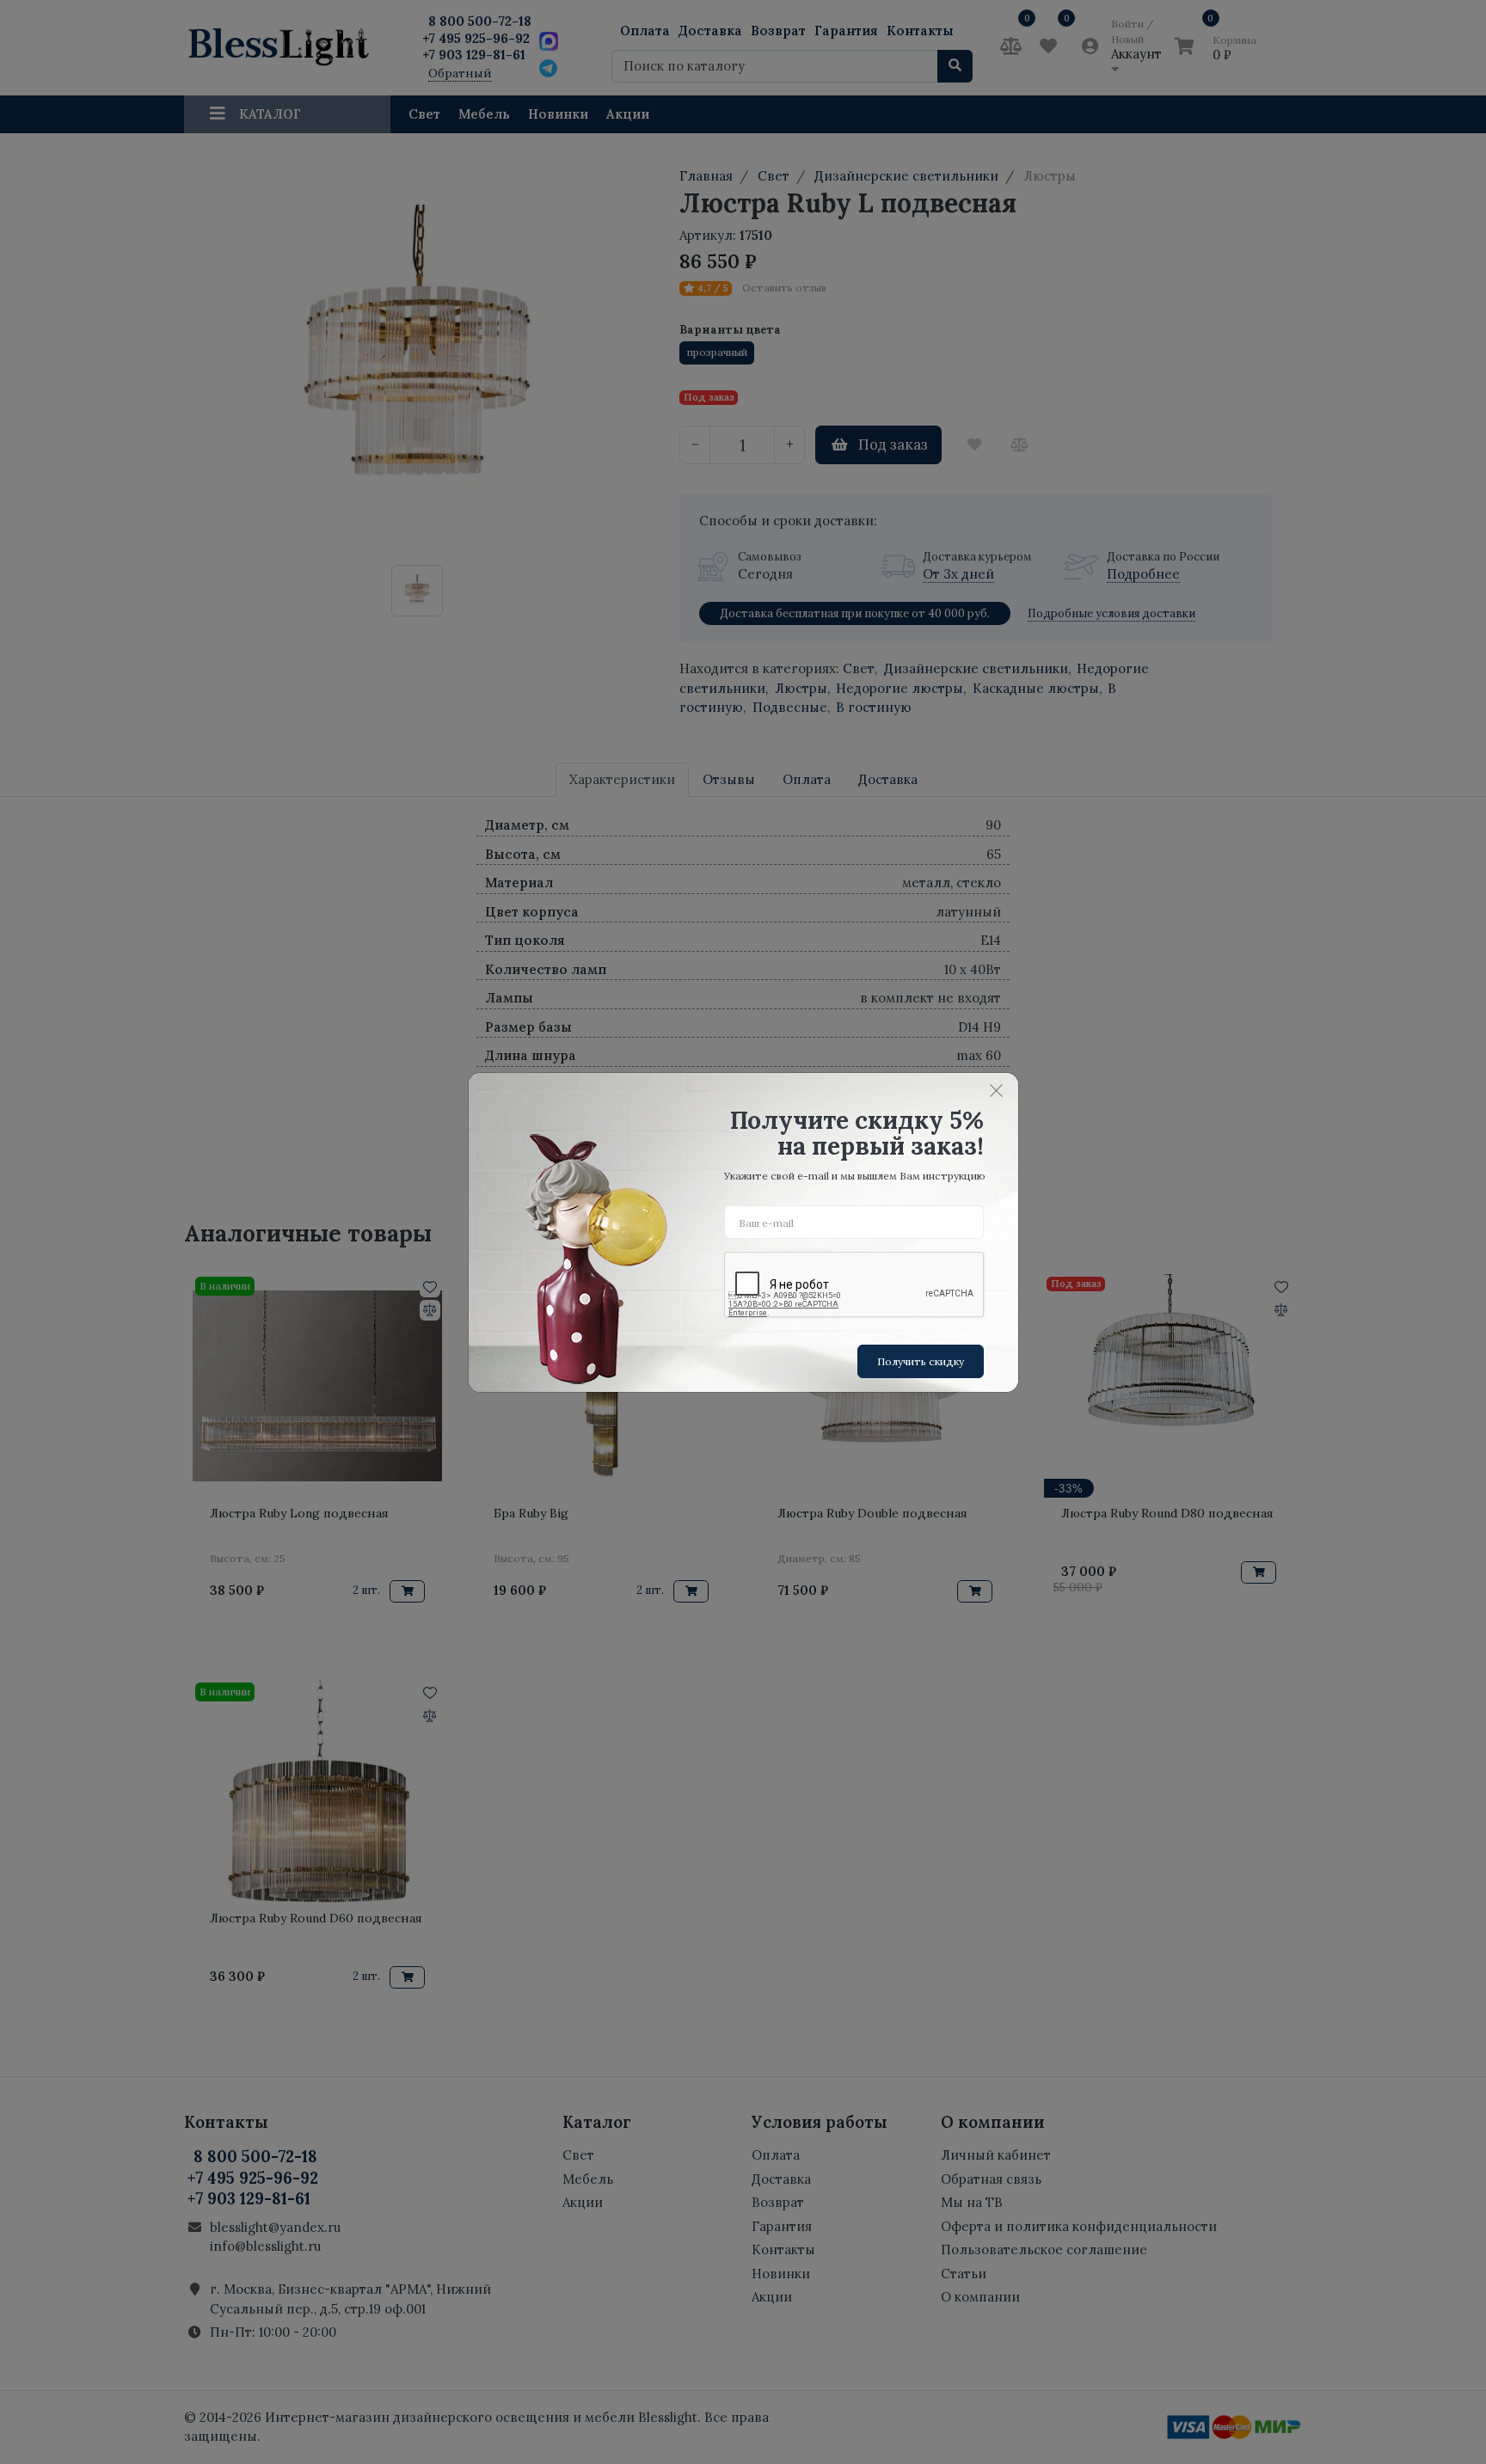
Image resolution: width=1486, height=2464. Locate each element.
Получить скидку (921, 1361)
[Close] (997, 1091)
